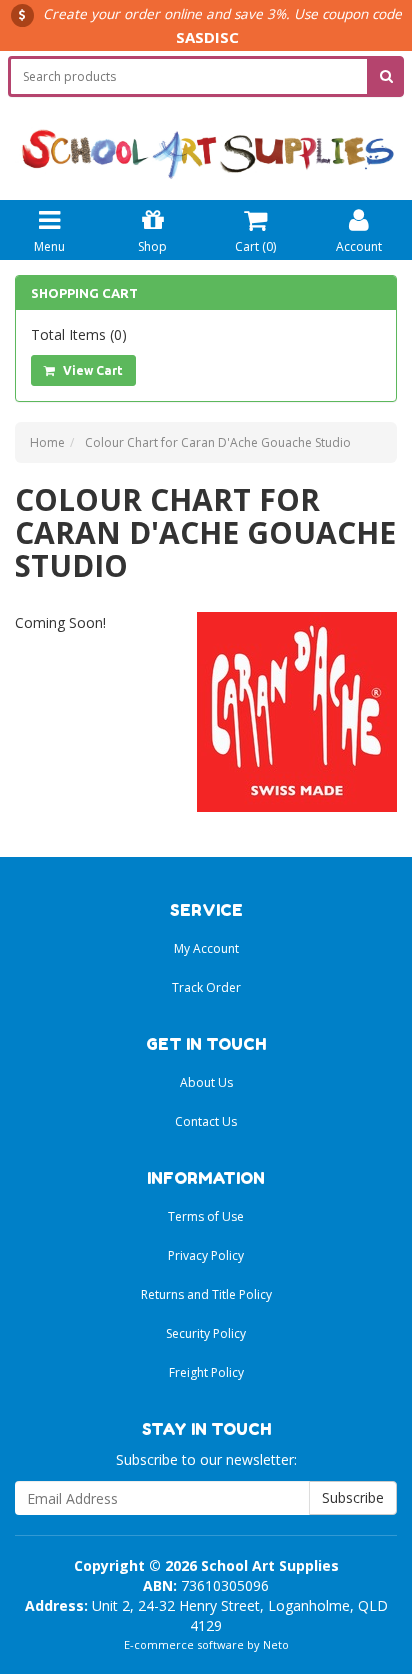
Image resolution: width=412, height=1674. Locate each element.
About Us (206, 1082)
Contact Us (206, 1121)
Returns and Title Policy (206, 1294)
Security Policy (206, 1333)
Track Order (206, 987)
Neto (276, 1644)
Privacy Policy (206, 1255)
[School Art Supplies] (206, 139)
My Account (206, 948)
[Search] (386, 76)
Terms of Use (206, 1216)
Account (359, 246)
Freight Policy (206, 1372)
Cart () (255, 246)
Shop (152, 246)
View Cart (91, 370)
